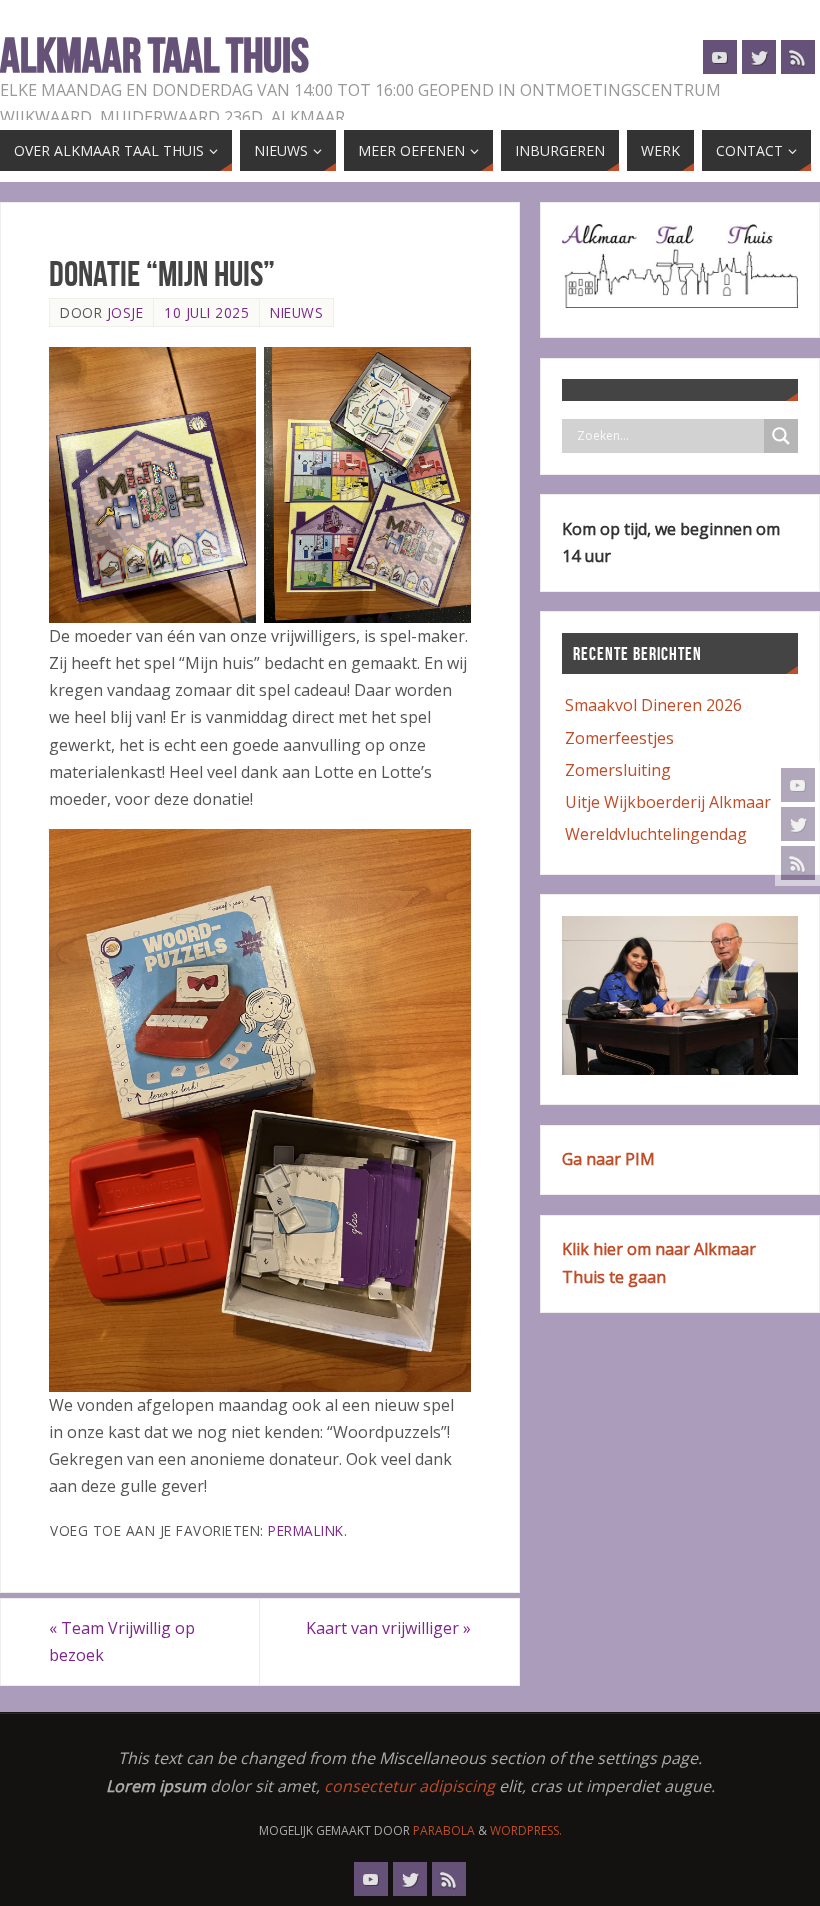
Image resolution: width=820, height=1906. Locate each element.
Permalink (306, 1530)
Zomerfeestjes (619, 738)
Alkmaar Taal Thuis (154, 56)
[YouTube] (798, 785)
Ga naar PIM (608, 1159)
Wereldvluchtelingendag (656, 834)
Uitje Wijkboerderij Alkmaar (668, 802)
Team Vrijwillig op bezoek (122, 1641)
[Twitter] (798, 824)
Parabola (444, 1830)
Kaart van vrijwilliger (388, 1628)
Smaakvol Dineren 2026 (653, 705)
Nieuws (296, 312)
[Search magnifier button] (781, 436)
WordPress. (526, 1830)
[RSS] (798, 863)
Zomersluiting (618, 770)
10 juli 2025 (206, 312)
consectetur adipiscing (409, 1786)
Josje (125, 312)
